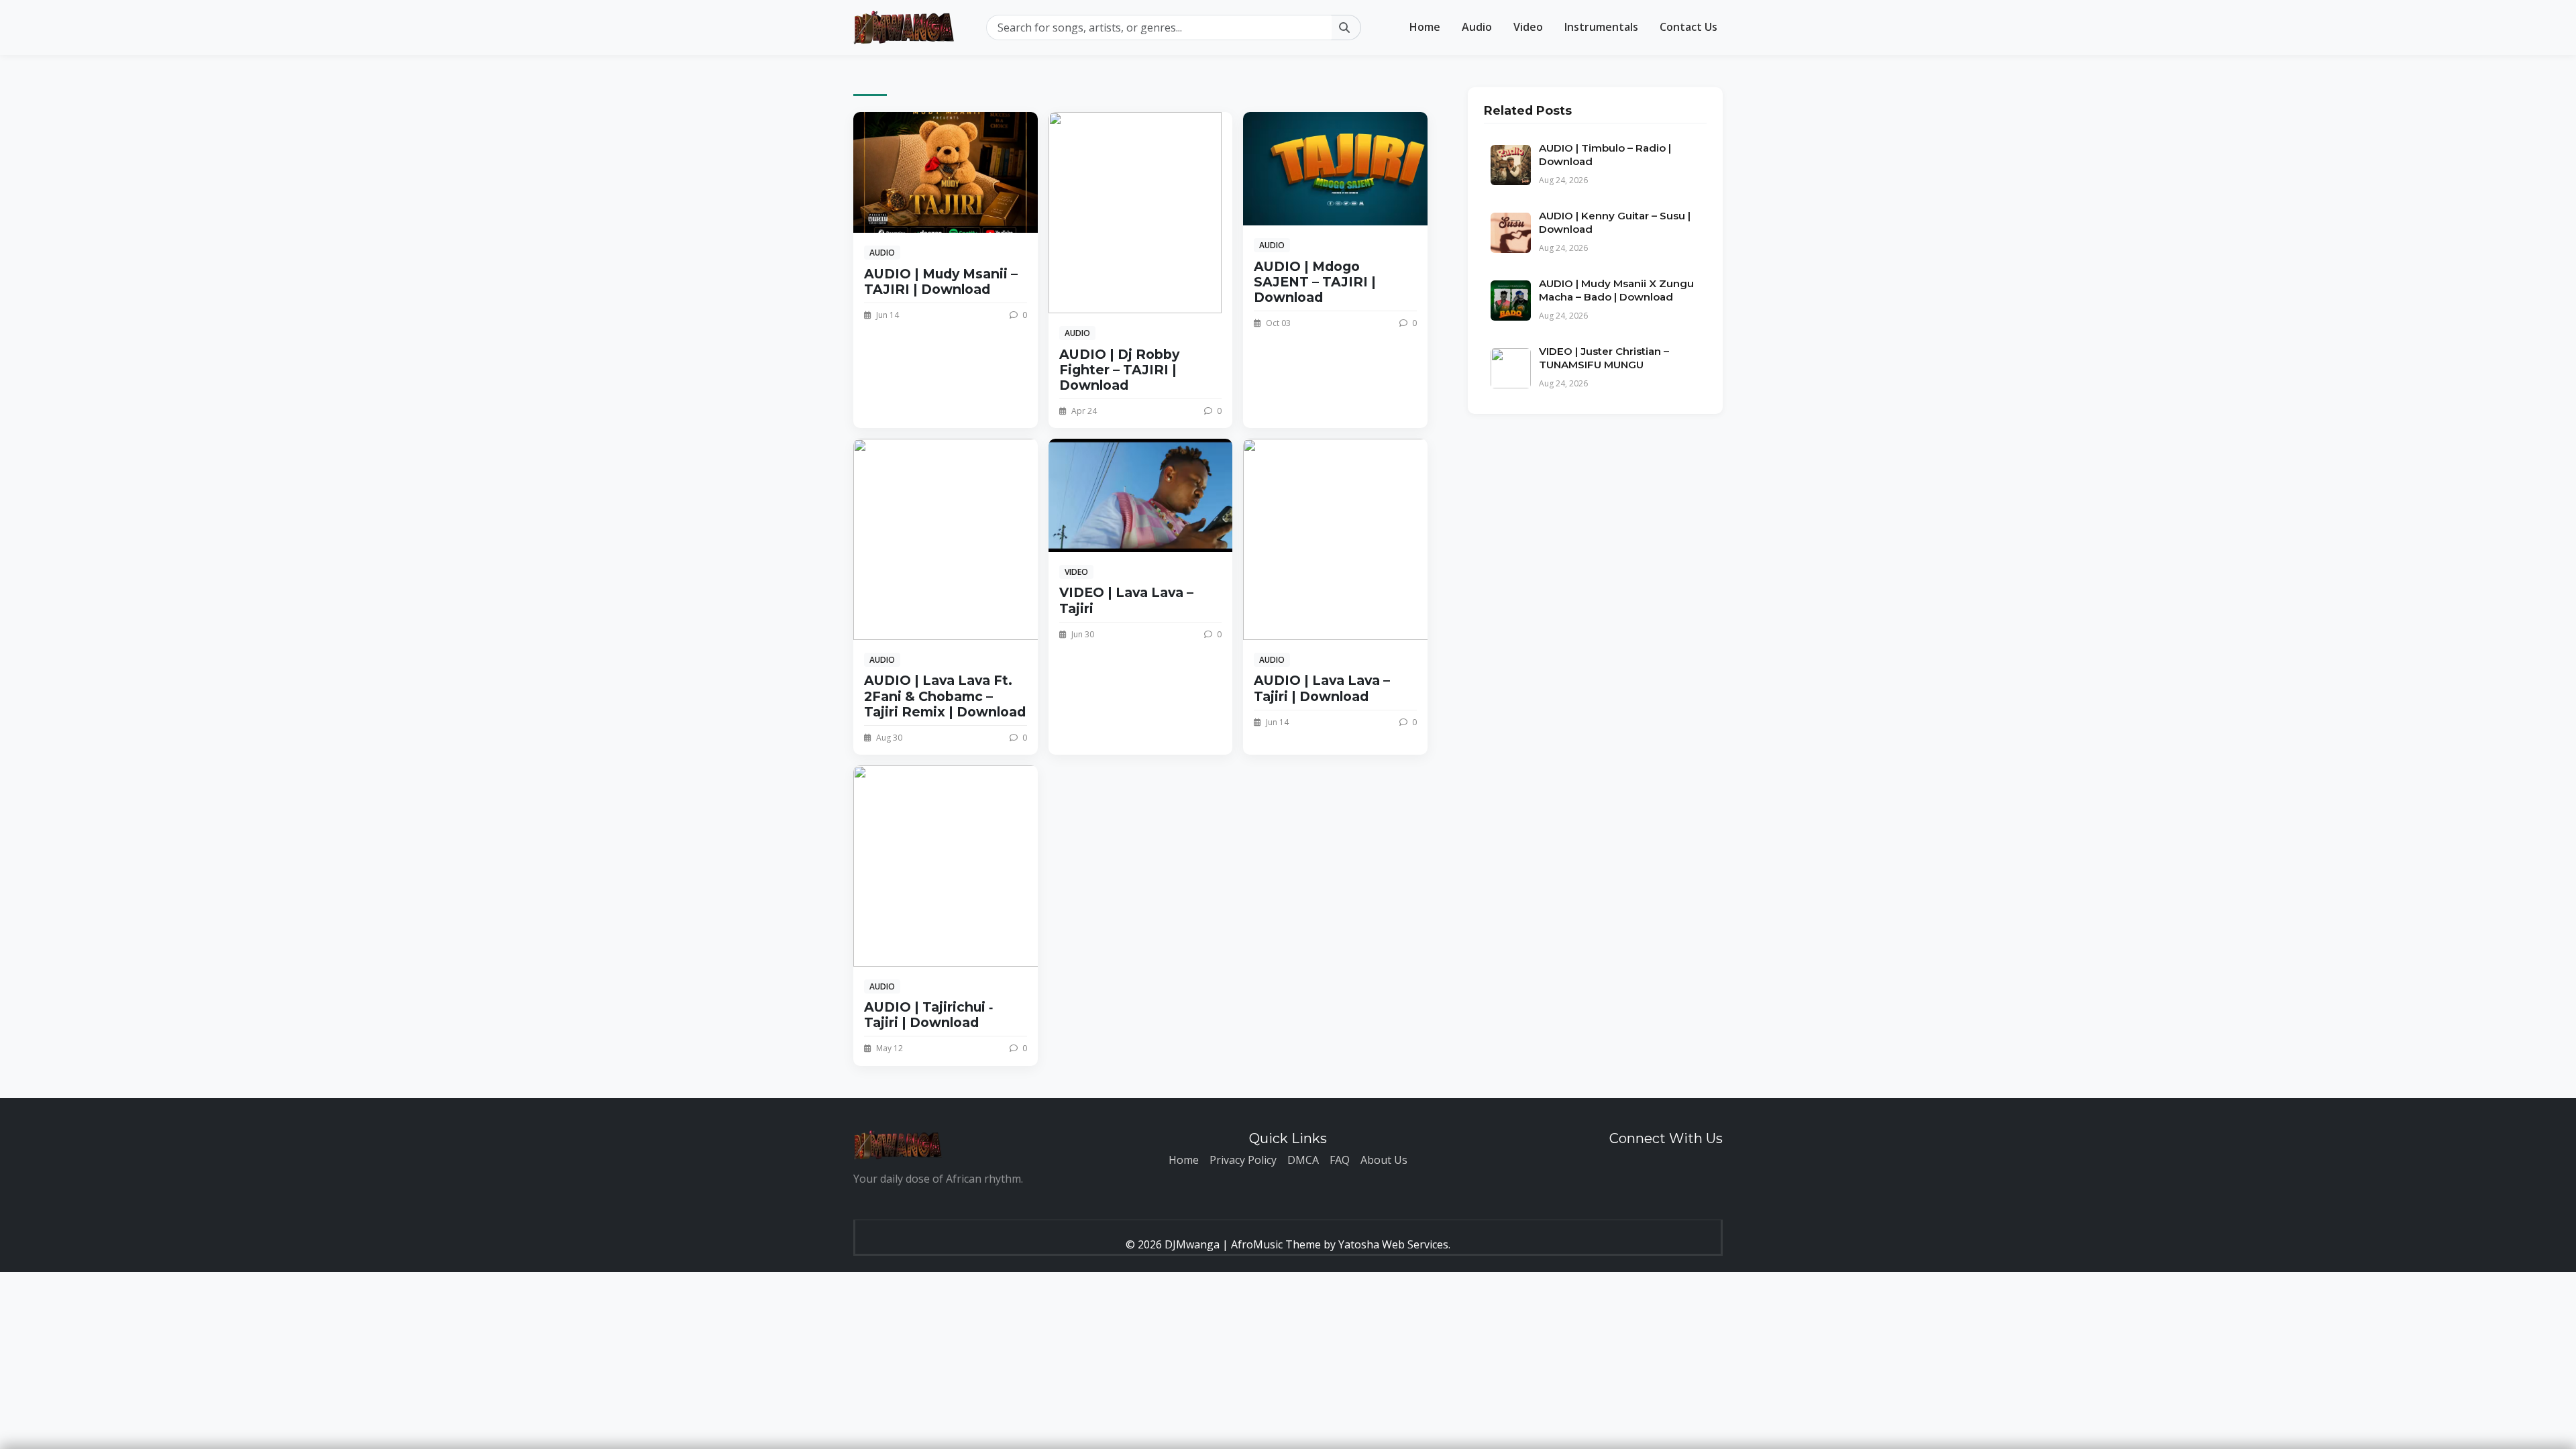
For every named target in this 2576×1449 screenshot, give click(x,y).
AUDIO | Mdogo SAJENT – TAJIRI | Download (1315, 282)
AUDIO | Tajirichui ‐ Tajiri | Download (928, 1015)
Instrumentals (1601, 27)
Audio (1477, 27)
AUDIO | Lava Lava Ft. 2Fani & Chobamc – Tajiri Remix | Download (945, 696)
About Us (1384, 1160)
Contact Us (1688, 27)
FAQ (1340, 1160)
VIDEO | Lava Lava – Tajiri (1126, 600)
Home (1425, 27)
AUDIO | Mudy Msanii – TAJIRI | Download (941, 281)
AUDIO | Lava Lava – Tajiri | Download (1322, 688)
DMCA (1303, 1160)
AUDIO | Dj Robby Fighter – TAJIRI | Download (1119, 370)
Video (1528, 27)
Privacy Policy (1243, 1160)
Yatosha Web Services (1393, 1244)
